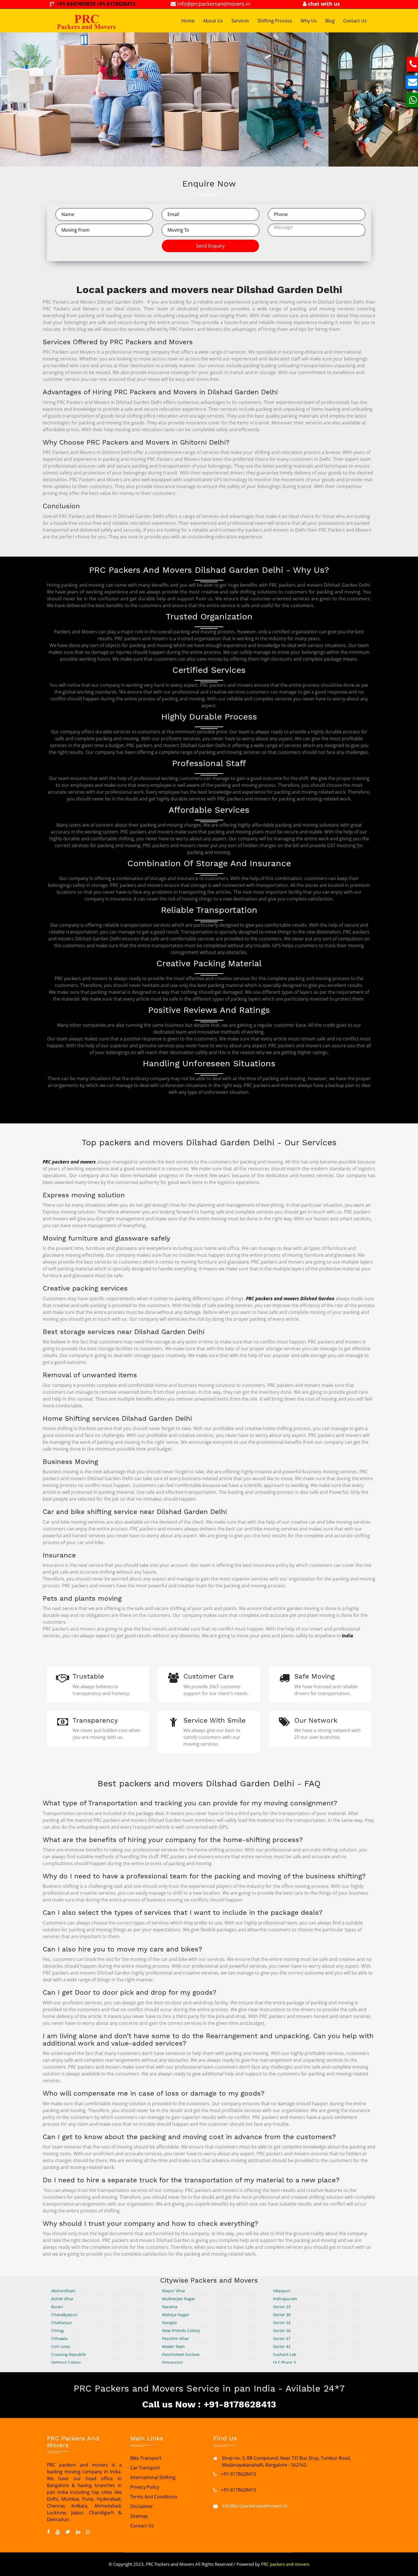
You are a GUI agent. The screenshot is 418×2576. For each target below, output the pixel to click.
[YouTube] (58, 2532)
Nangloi (169, 2323)
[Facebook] (48, 2532)
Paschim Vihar (176, 2338)
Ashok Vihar (62, 2299)
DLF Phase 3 (284, 2362)
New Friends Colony (181, 2331)
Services (240, 21)
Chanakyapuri (64, 2315)
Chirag (57, 2331)
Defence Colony (66, 2362)
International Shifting (153, 2477)
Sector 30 (282, 2315)
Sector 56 (282, 2331)
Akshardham (63, 2291)
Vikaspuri (282, 2291)
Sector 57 (282, 2338)
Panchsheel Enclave (181, 2354)
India (347, 1636)
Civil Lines (61, 2346)
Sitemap (139, 2516)
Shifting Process (275, 21)
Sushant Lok (284, 2354)
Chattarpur (62, 2323)
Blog (330, 21)
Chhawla (59, 2338)
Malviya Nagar (176, 2315)
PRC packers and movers (69, 1162)
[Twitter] (68, 2532)
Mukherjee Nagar (179, 2299)
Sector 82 (282, 2346)
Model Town (173, 2346)
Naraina (170, 2307)
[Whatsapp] (88, 2532)
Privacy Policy (145, 2487)
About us (213, 21)
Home (188, 21)
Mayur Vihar (174, 2291)
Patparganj (172, 2362)
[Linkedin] (78, 2532)
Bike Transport (146, 2458)
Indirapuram (285, 2299)
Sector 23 (282, 2307)
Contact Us (355, 21)
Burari (57, 2307)
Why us (309, 21)
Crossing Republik (68, 2354)
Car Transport (145, 2468)
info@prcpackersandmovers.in (255, 2506)
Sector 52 (282, 2323)
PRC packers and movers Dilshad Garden (290, 1299)
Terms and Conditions (154, 2497)
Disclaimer (142, 2506)
